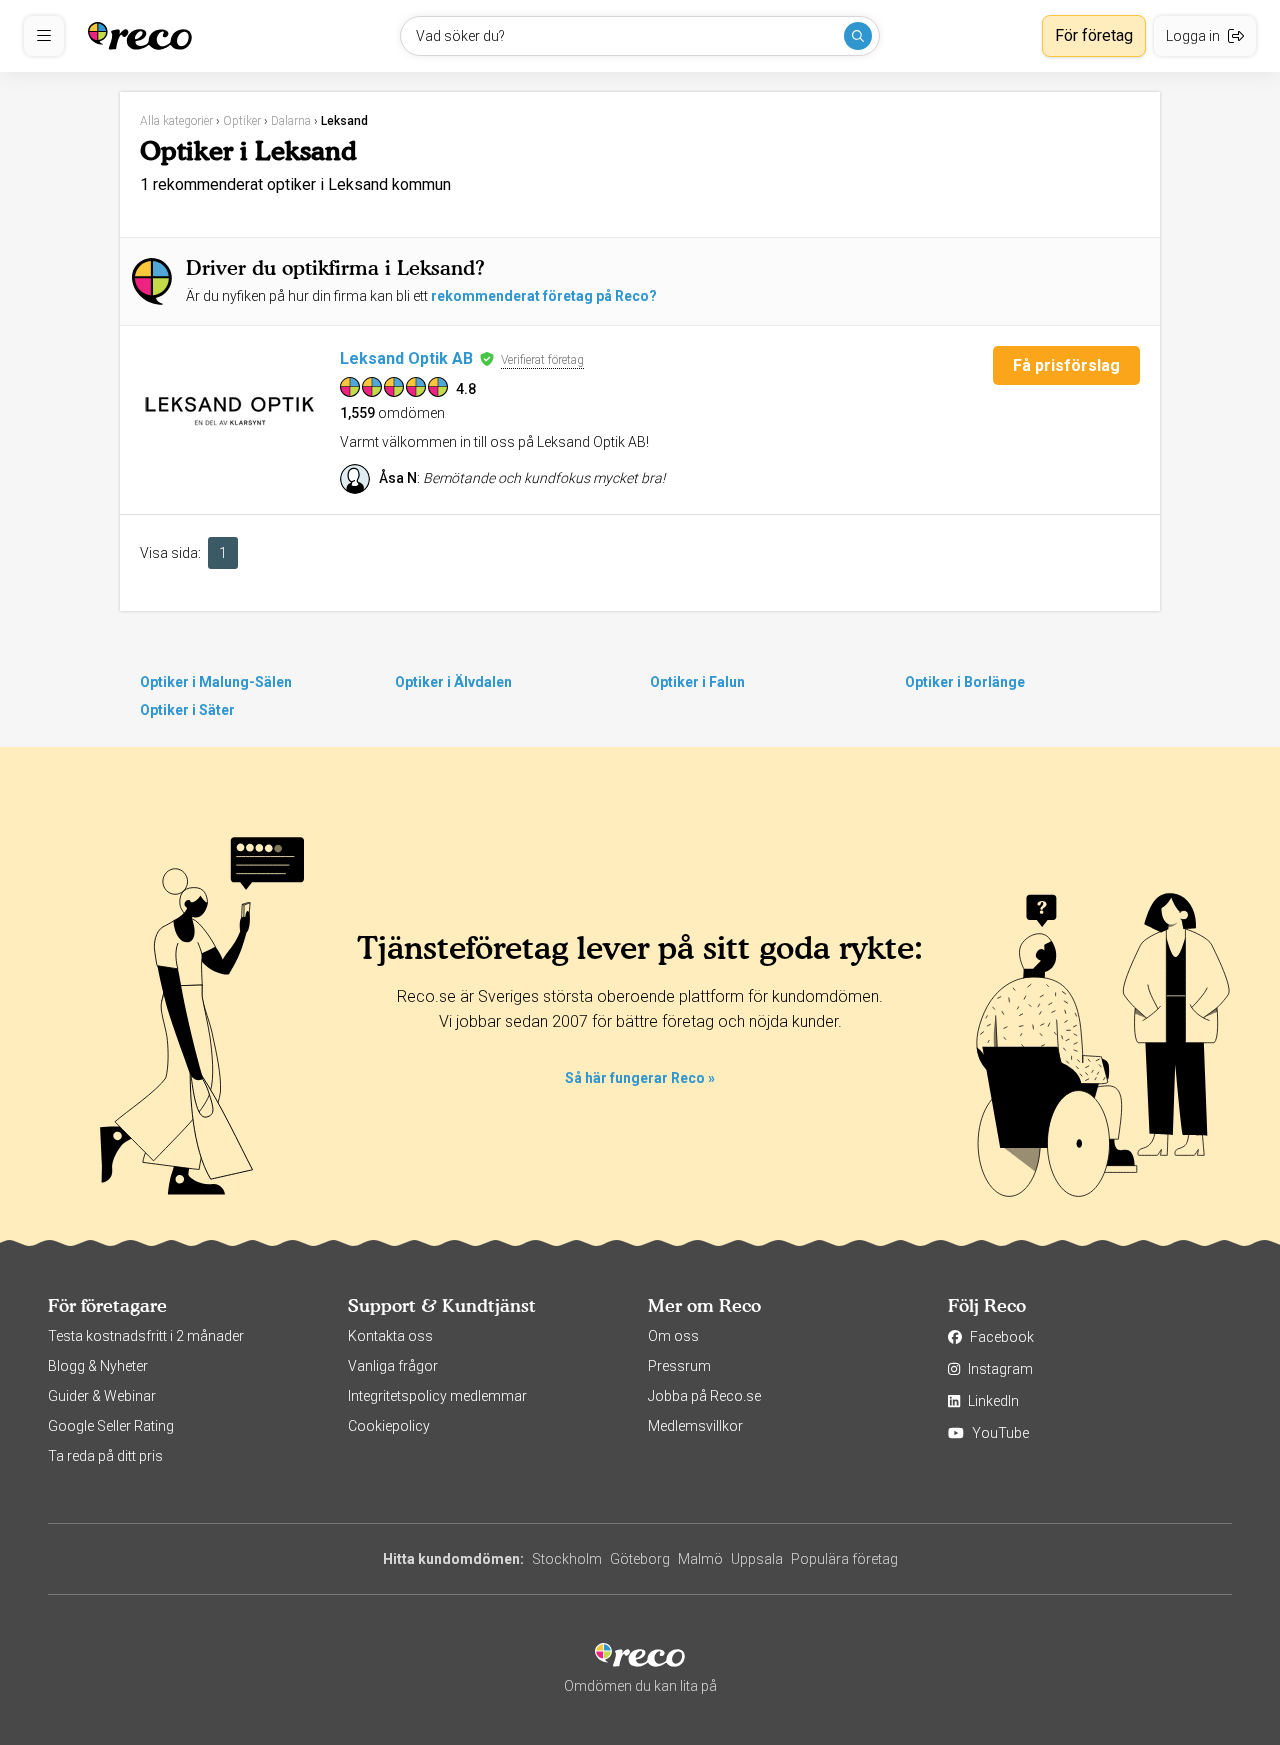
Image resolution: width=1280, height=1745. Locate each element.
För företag (1094, 35)
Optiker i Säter (187, 710)
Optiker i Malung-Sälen (216, 682)
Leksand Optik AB (406, 358)
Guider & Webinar (102, 1396)
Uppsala (757, 1559)
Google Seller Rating (111, 1426)
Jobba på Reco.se (704, 1396)
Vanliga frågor (393, 1366)
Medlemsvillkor (695, 1426)
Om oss (673, 1336)
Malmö (700, 1559)
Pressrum (679, 1366)
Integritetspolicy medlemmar (437, 1396)
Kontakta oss (390, 1336)
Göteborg (640, 1559)
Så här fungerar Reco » (640, 1078)
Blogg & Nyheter (98, 1366)
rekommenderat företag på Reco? (544, 296)
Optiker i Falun (697, 682)
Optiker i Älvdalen (453, 682)
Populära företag (844, 1559)
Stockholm (567, 1559)
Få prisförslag (1066, 365)
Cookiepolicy (389, 1426)
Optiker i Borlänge (965, 682)
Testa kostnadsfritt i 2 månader (146, 1336)
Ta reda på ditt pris (105, 1456)
